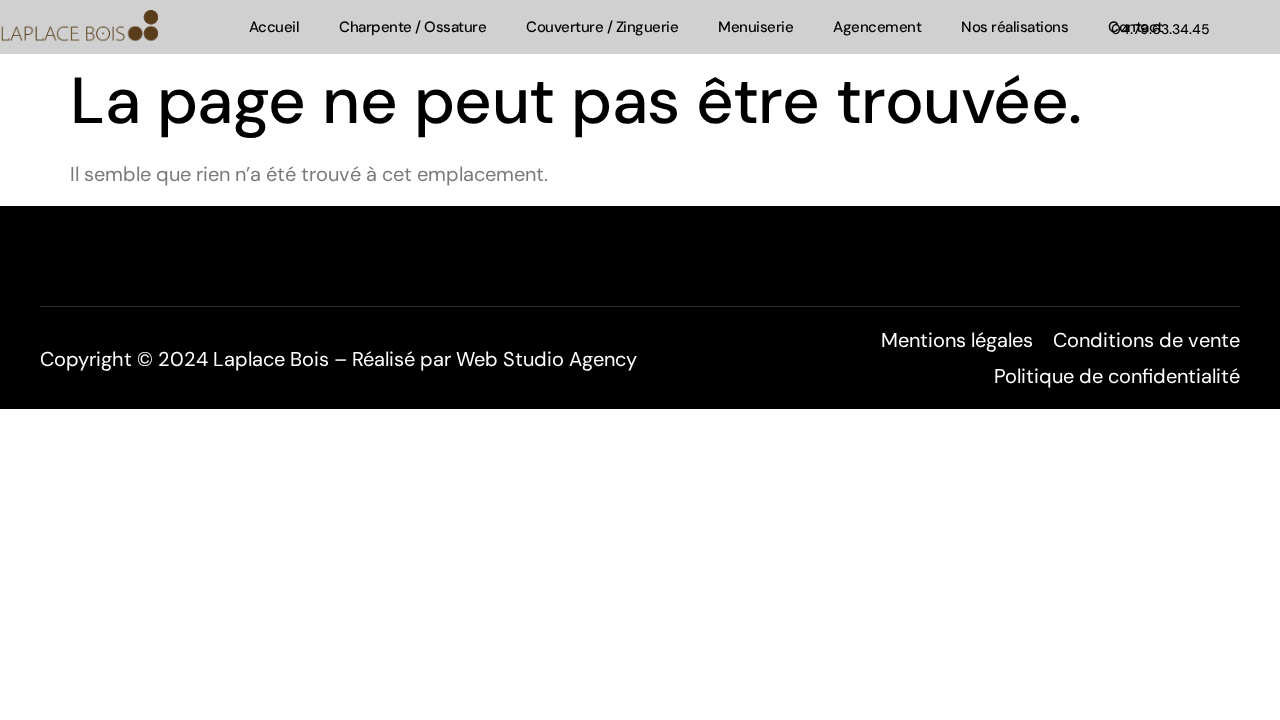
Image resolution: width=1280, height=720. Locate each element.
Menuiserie (755, 27)
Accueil (274, 27)
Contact (1135, 27)
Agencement (877, 27)
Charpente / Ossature (412, 27)
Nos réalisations (1014, 27)
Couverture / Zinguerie (602, 27)
